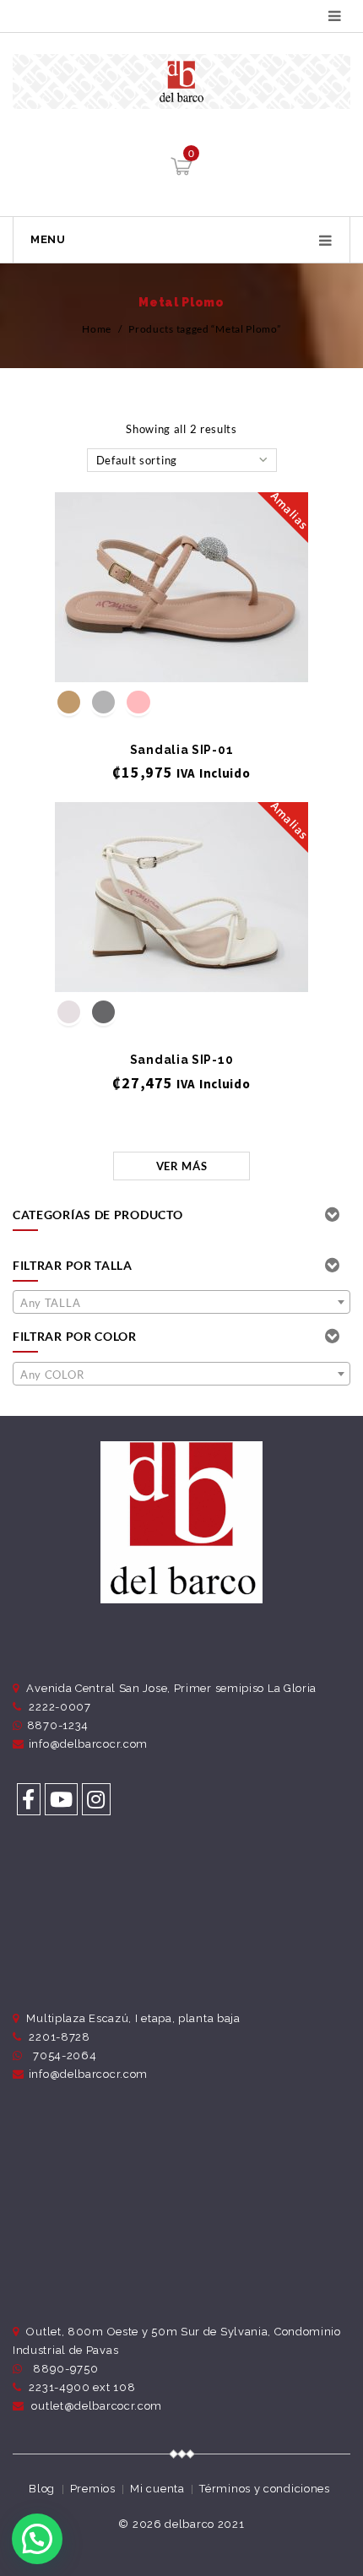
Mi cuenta (157, 2489)
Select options (182, 654)
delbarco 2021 (204, 2524)
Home (97, 329)
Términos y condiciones (264, 2489)
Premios (93, 2489)
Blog (42, 2489)
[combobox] (181, 1302)
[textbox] (181, 1303)
